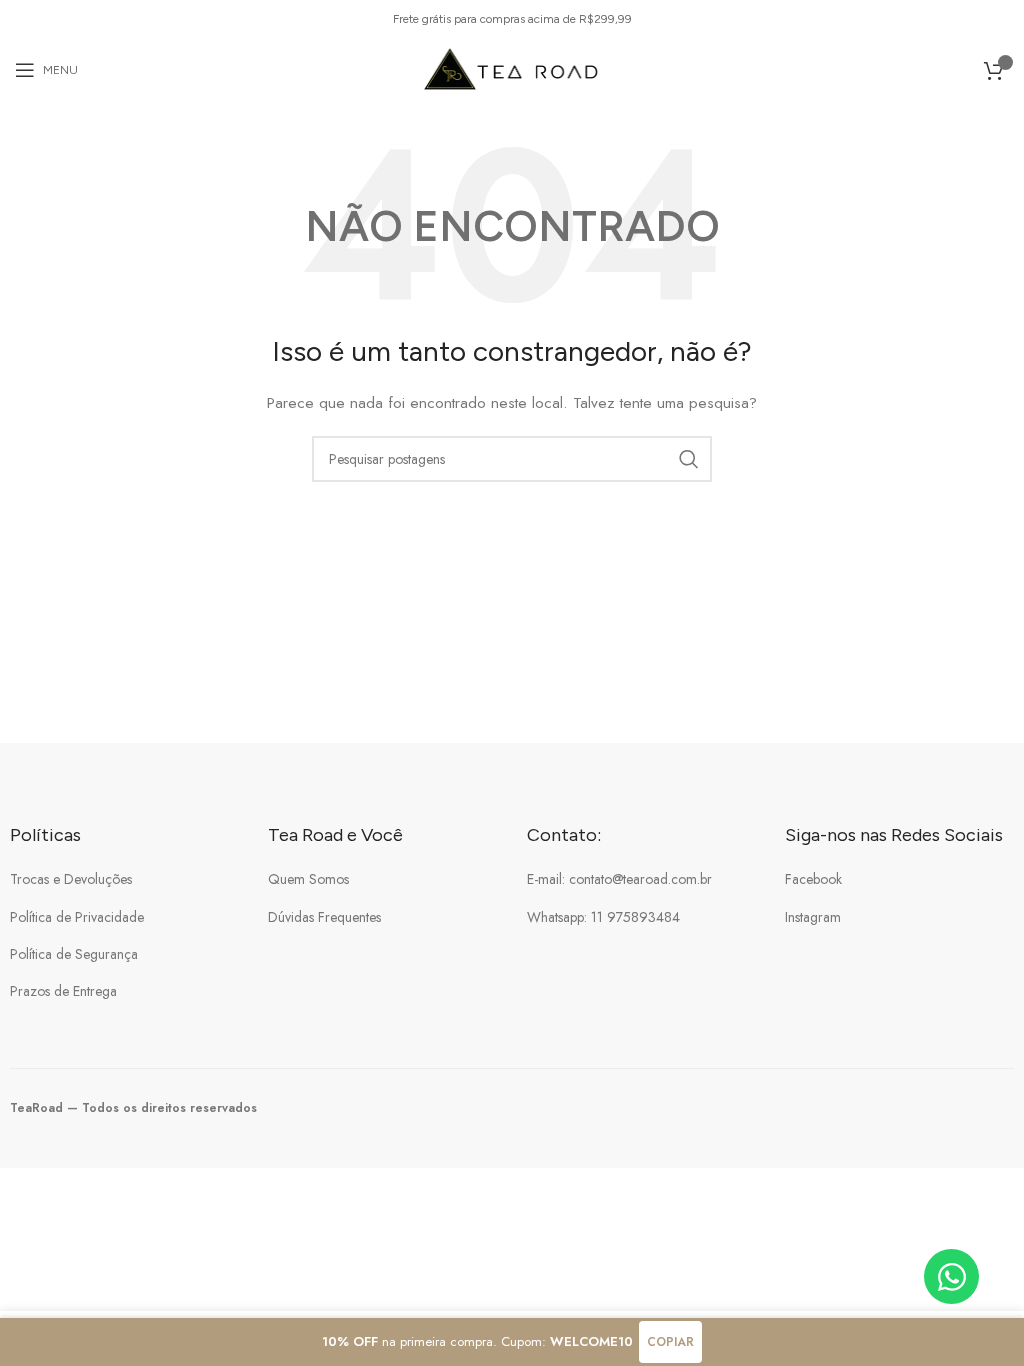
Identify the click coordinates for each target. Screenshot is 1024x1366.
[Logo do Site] (512, 68)
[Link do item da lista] (124, 879)
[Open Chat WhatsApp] (951, 1276)
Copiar (670, 1342)
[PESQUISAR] (689, 459)
